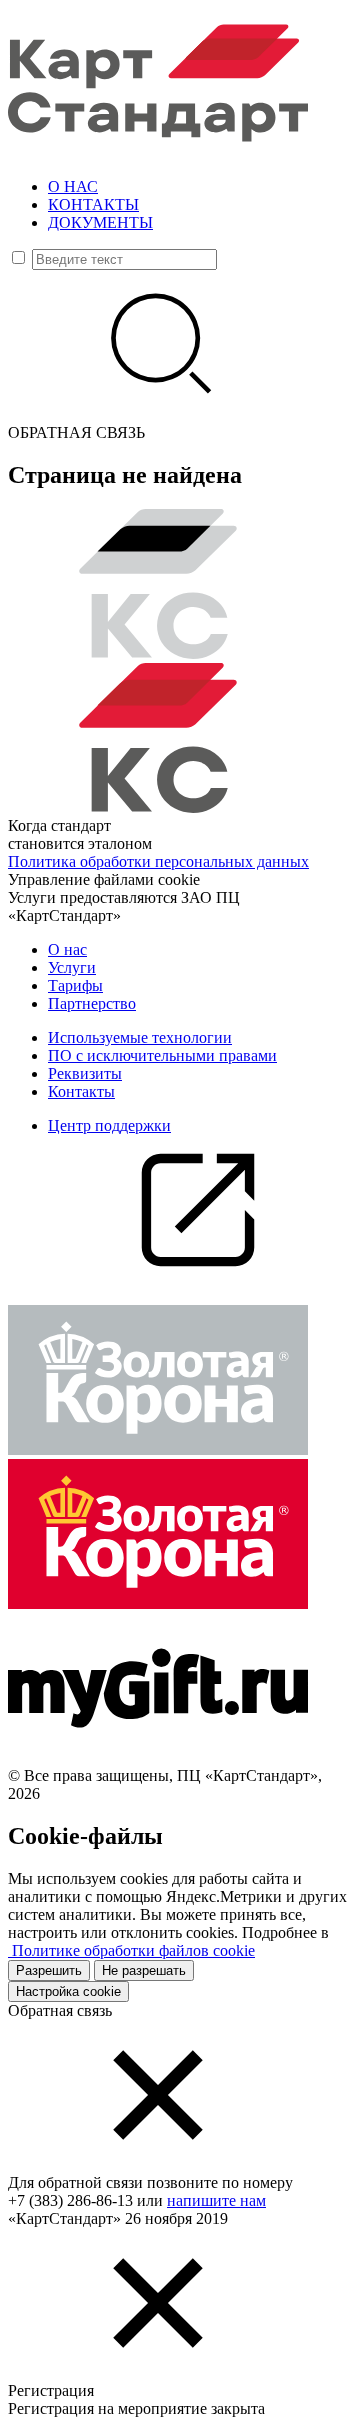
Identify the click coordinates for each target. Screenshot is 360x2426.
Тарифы (75, 985)
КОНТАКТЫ (93, 204)
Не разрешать (144, 1970)
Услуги (72, 967)
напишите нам (216, 2200)
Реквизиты (85, 1073)
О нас (67, 949)
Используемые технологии (140, 1037)
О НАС (73, 186)
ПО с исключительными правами (162, 1055)
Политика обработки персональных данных (158, 861)
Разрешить (49, 1970)
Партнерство (92, 1003)
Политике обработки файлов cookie (131, 1950)
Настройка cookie (68, 1991)
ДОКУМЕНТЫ (100, 222)
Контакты (81, 1091)
